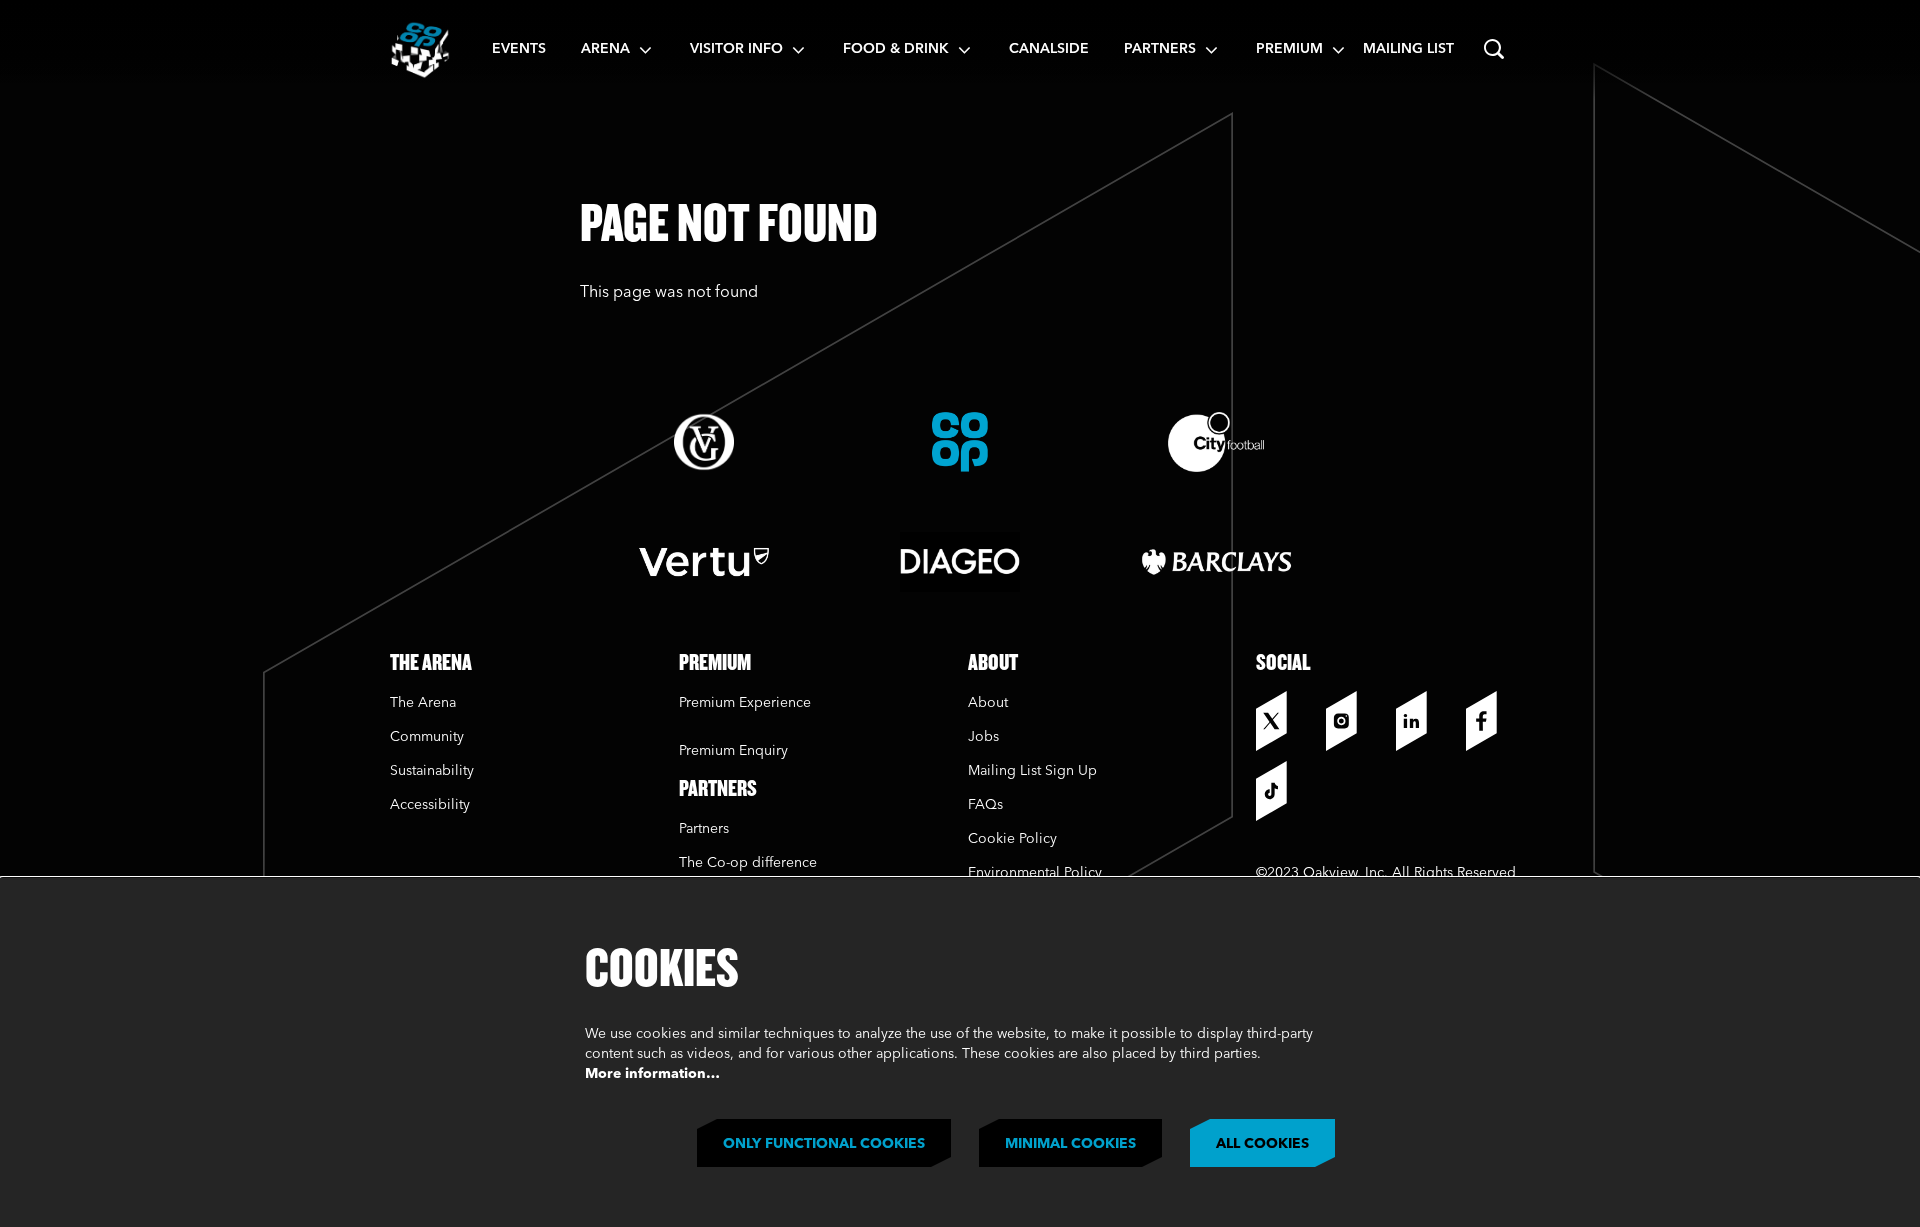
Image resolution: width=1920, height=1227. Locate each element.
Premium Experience (745, 703)
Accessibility (430, 805)
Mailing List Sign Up (1032, 771)
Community (427, 737)
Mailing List (1408, 49)
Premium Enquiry (733, 751)
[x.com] (1286, 721)
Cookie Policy (1012, 839)
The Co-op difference (748, 863)
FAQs (985, 805)
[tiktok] (1286, 791)
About (988, 703)
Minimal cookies (1070, 1144)
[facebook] (1496, 721)
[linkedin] (1426, 721)
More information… (652, 1074)
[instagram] (1356, 721)
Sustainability (434, 771)
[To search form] (1494, 50)
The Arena (423, 703)
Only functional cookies (824, 1144)
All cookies (1262, 1144)
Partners (704, 829)
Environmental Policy (1035, 873)
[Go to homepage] (420, 50)
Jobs (983, 737)
